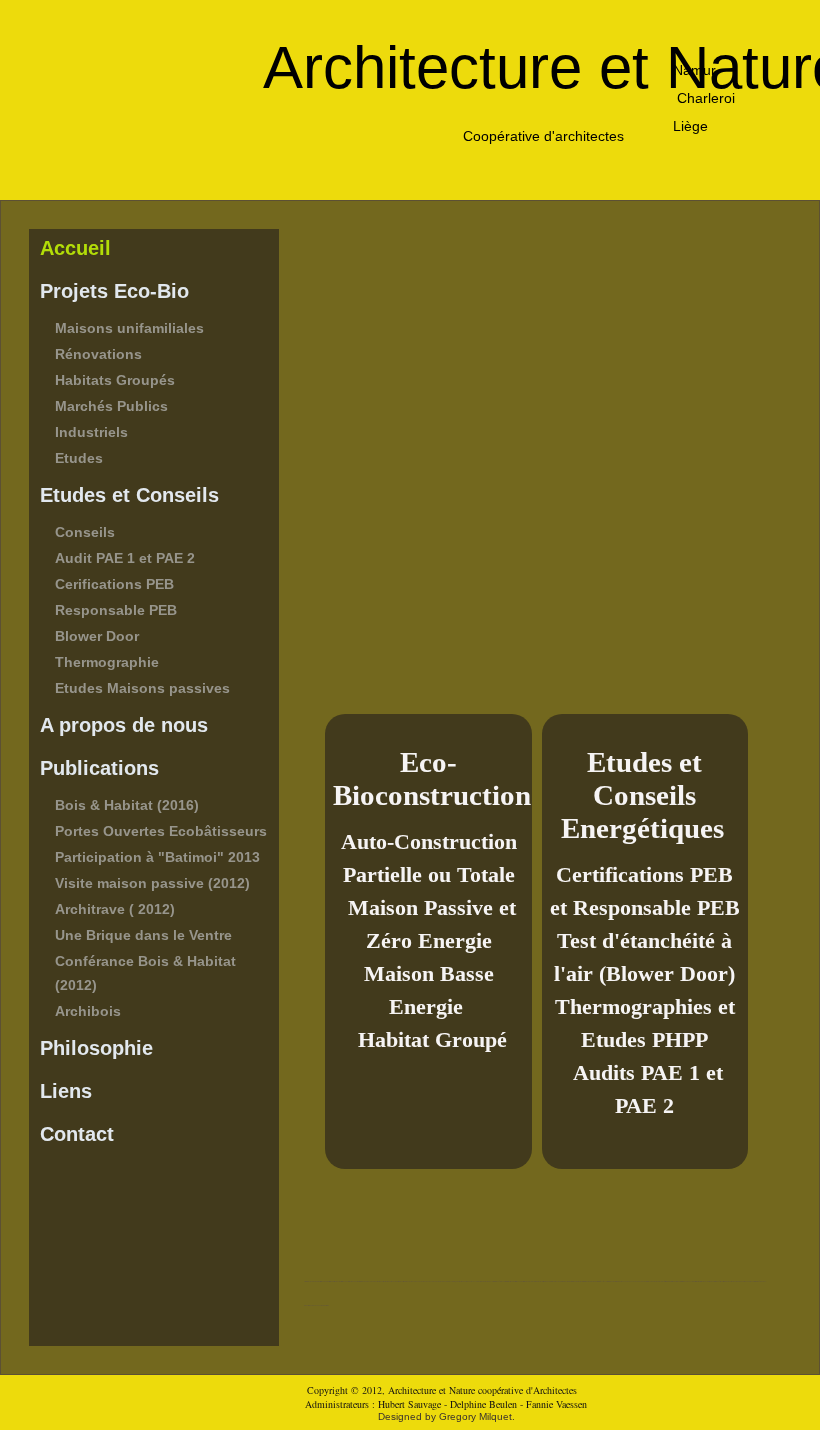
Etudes (79, 458)
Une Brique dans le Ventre (143, 935)
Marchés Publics (111, 406)
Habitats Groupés (115, 380)
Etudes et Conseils (129, 495)
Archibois (88, 1011)
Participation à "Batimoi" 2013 (157, 857)
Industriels (91, 432)
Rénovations (98, 354)
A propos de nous (124, 725)
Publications (99, 768)
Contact (77, 1134)
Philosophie (96, 1048)
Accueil (75, 248)
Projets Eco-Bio (114, 291)
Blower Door (97, 636)
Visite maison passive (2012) (152, 883)
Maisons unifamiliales (129, 328)
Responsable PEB (116, 610)
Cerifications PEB (114, 584)
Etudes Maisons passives (142, 688)
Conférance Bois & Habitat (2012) (145, 973)
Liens (66, 1091)
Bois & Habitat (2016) (127, 805)
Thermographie (107, 662)
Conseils (85, 532)
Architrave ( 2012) (115, 909)
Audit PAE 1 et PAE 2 (125, 558)
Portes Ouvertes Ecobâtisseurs (161, 831)
